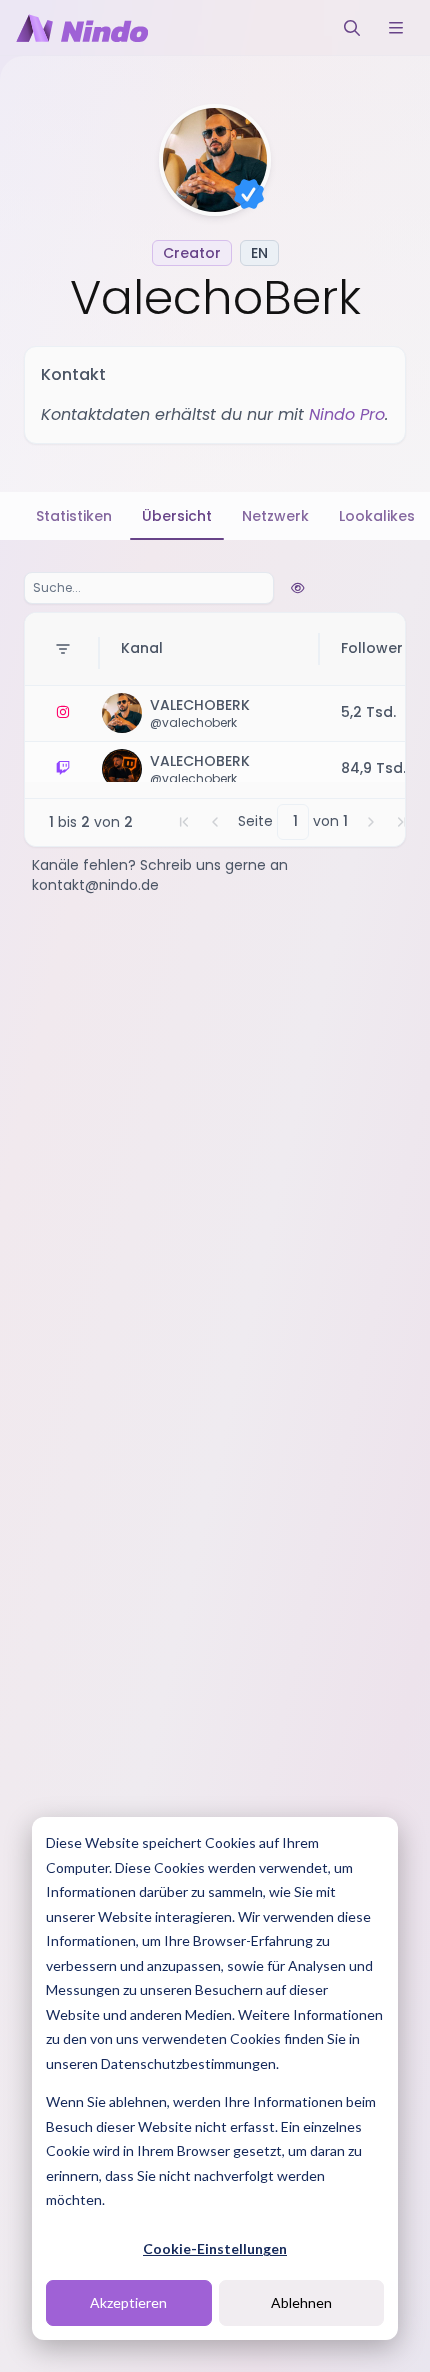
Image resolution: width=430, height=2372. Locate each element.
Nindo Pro (347, 414)
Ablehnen (301, 2302)
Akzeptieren (128, 2302)
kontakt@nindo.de (95, 885)
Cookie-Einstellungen (215, 2248)
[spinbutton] (293, 822)
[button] (184, 822)
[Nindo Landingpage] (82, 28)
